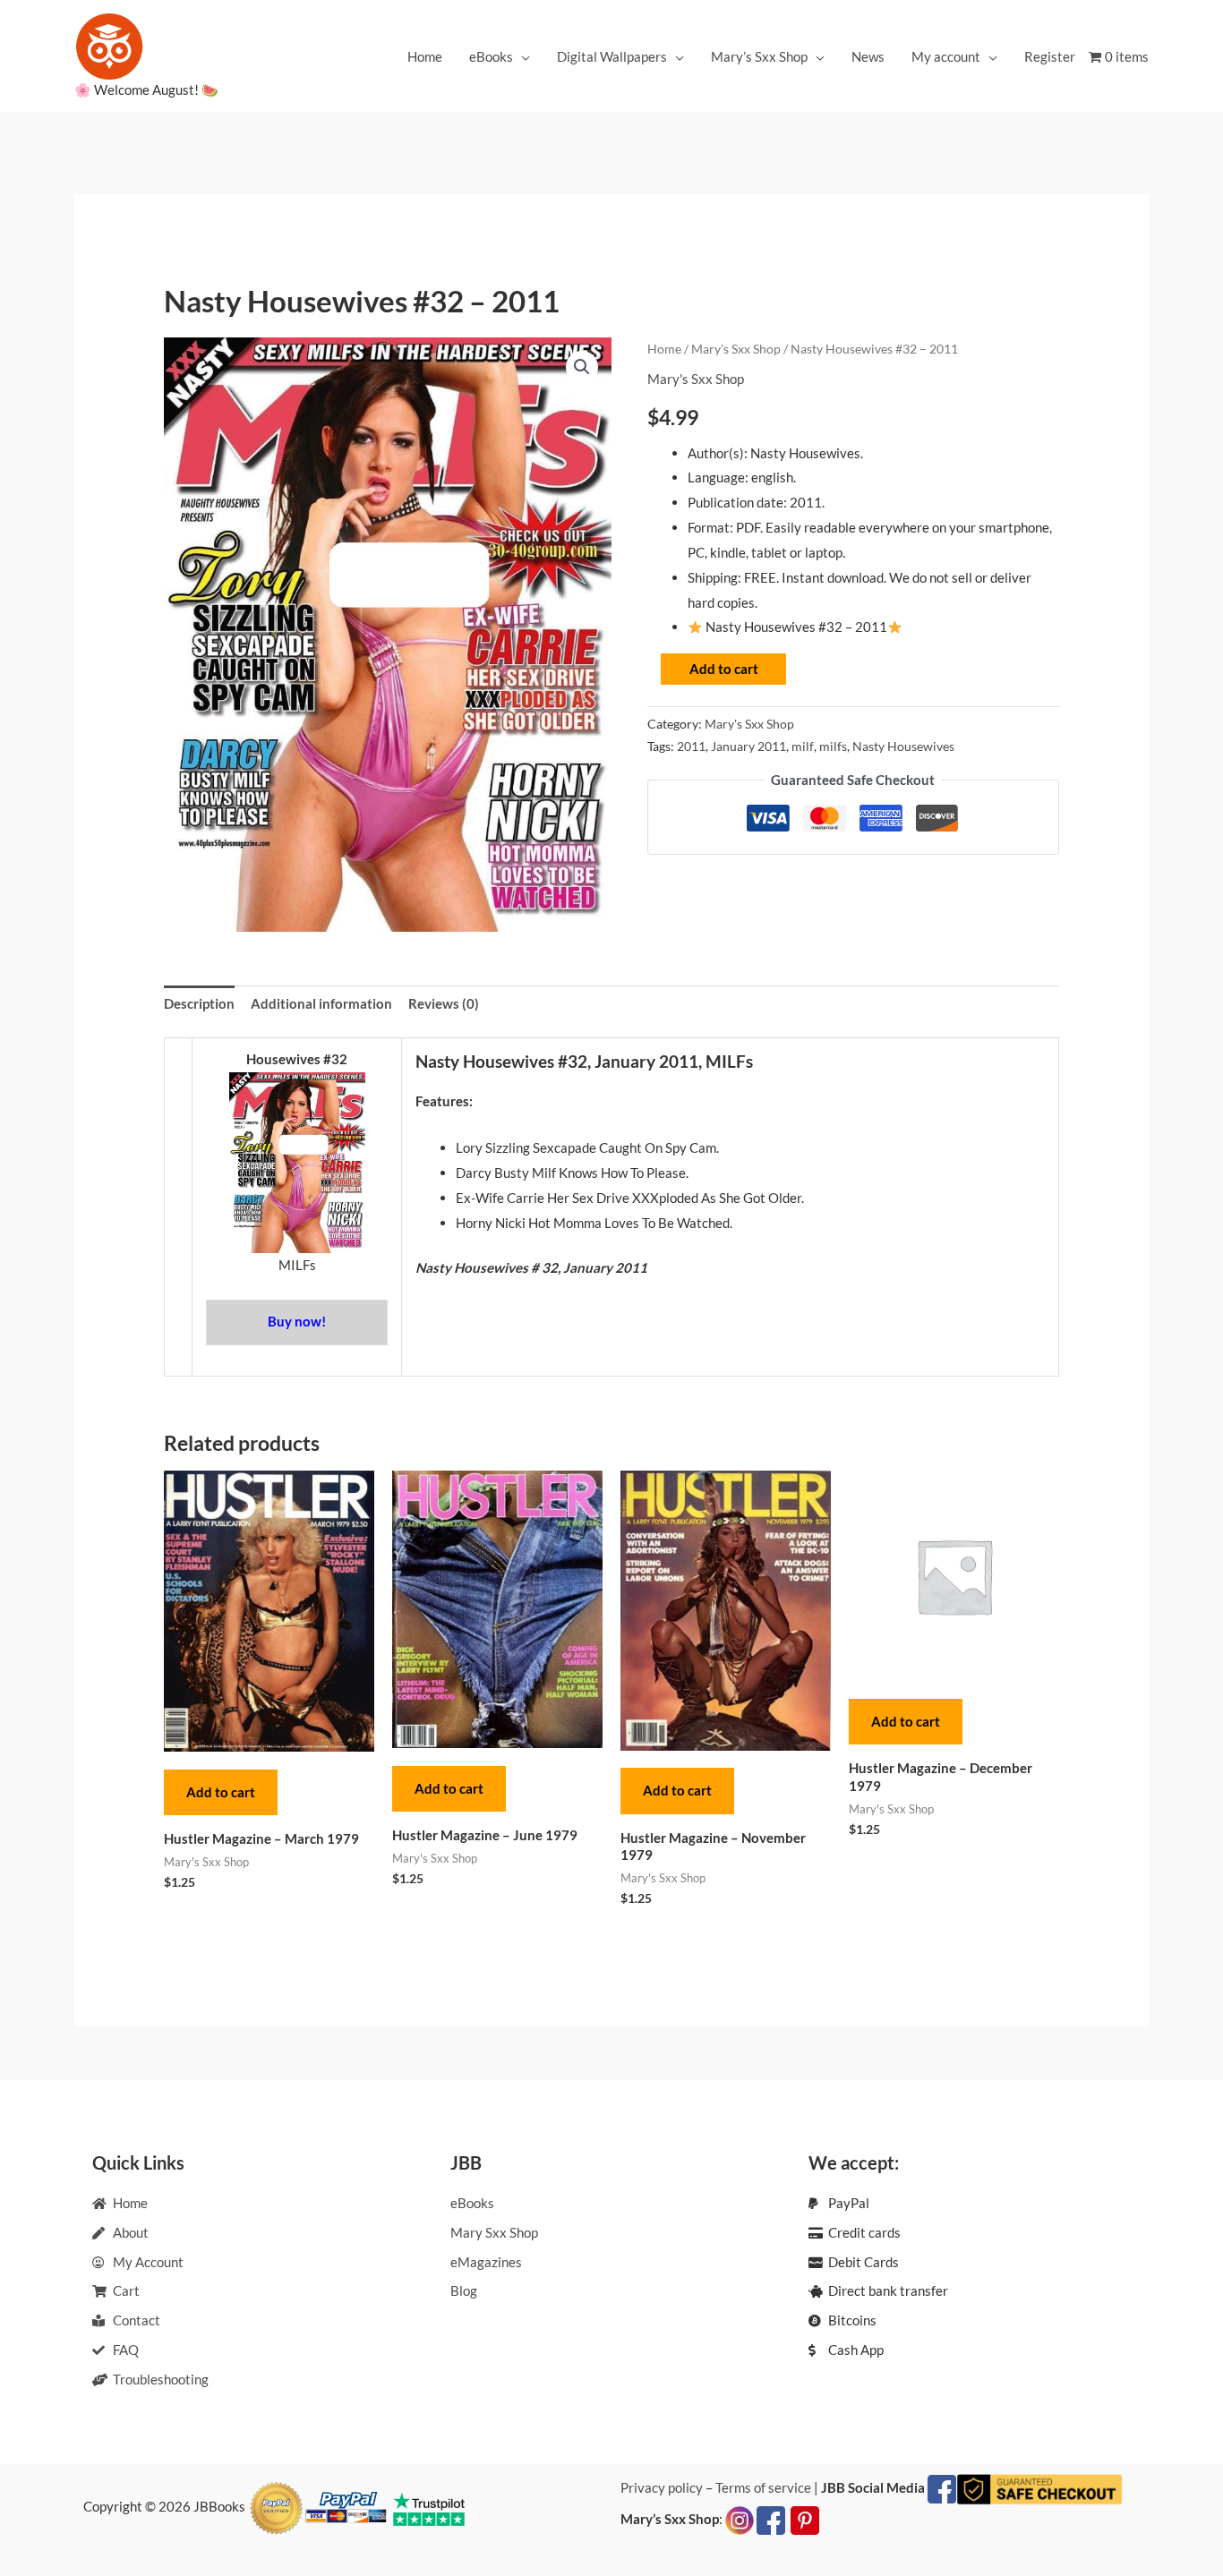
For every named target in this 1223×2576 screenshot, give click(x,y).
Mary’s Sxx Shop (759, 56)
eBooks (491, 56)
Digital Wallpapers (612, 56)
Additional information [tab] (321, 1003)
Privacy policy (662, 2487)
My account (946, 56)
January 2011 (748, 746)
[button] (582, 367)
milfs (833, 746)
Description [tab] (199, 1003)
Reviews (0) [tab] (444, 1003)
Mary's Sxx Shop (736, 349)
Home (425, 56)
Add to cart (724, 669)
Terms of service (763, 2487)
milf (803, 746)
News (868, 56)
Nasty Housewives (903, 746)
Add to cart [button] (221, 1792)
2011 (691, 746)
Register (1050, 56)
